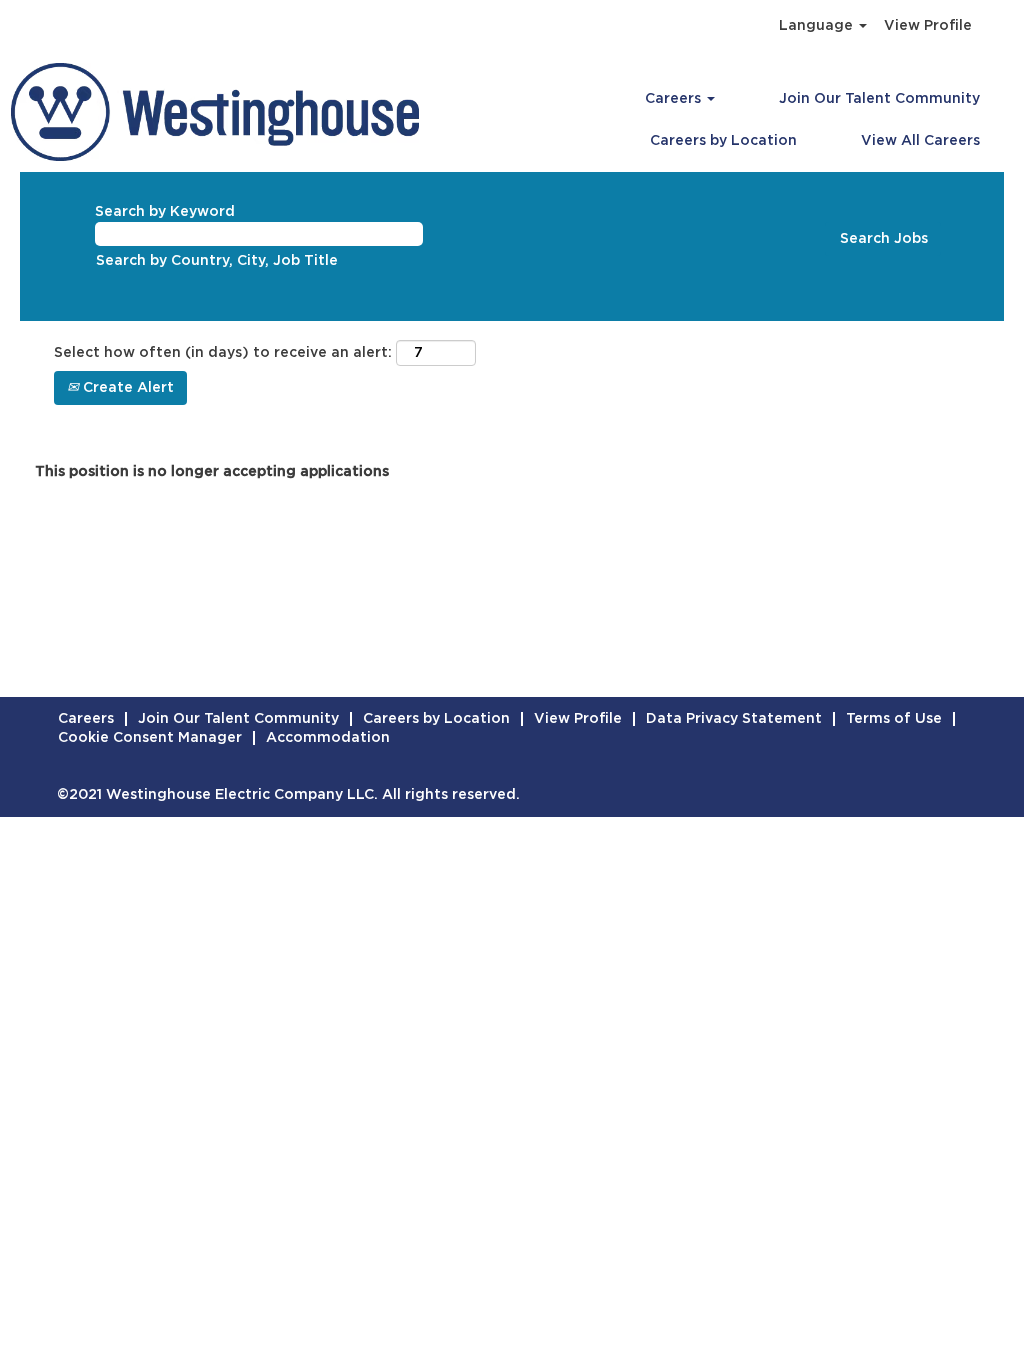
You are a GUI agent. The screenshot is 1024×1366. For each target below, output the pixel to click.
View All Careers (920, 141)
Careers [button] (675, 99)
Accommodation (328, 738)
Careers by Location (723, 141)
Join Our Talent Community (879, 99)
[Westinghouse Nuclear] (215, 112)
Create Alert (126, 388)
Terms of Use (894, 719)
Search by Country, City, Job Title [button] (217, 261)
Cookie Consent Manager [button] (150, 738)
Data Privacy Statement (734, 719)
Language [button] (818, 26)
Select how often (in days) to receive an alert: (223, 353)
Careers (86, 719)
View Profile (928, 26)
